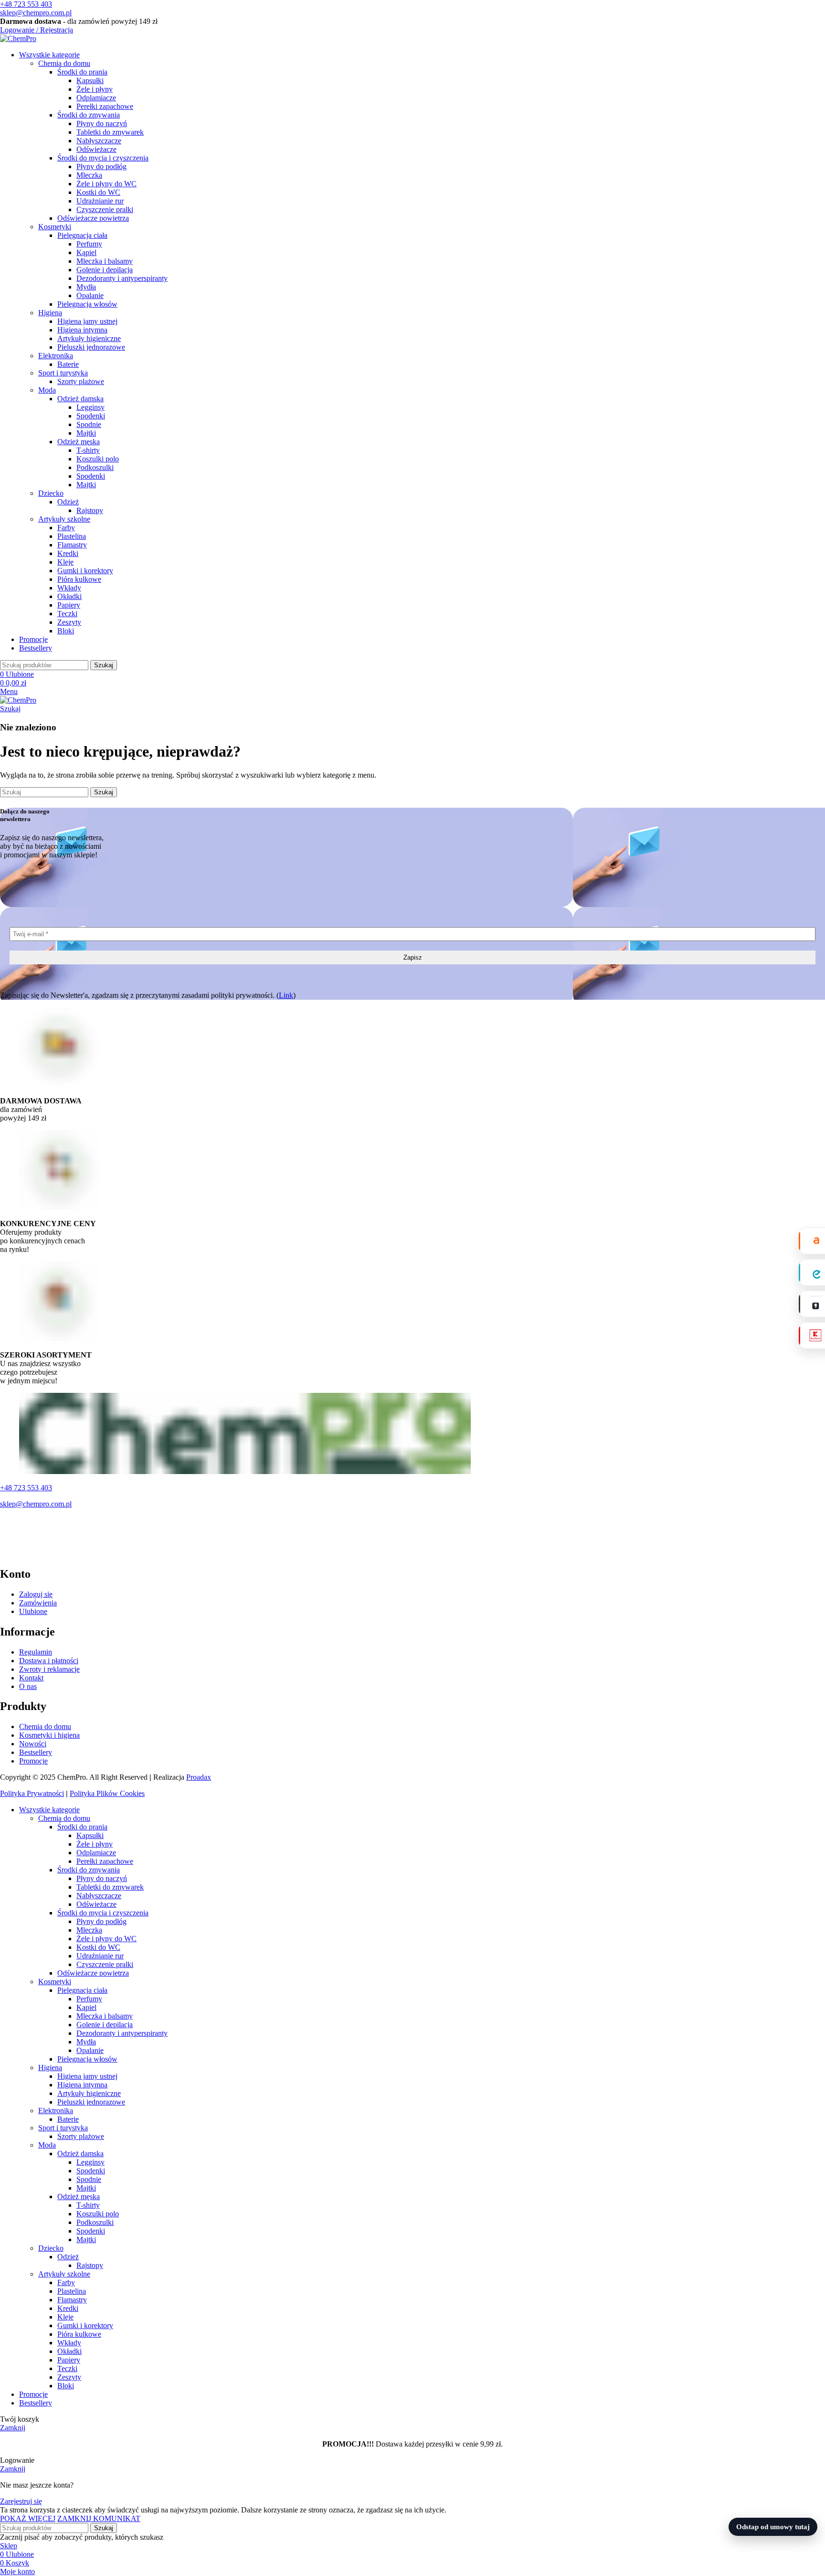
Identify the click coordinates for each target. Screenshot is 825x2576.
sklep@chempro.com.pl (36, 13)
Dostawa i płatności (49, 1661)
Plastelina (72, 536)
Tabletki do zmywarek (110, 132)
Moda (47, 390)
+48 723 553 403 (26, 4)
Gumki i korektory (85, 571)
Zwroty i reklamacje (49, 1669)
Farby (66, 528)
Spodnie (89, 424)
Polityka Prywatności (32, 1793)
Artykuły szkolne (64, 519)
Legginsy (90, 407)
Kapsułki (90, 80)
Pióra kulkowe (79, 579)
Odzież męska (79, 442)
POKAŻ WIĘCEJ (28, 2518)
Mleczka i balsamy (105, 261)
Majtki (86, 433)
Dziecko (51, 493)
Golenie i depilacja (105, 270)
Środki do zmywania (89, 115)
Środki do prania (82, 72)
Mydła (86, 287)
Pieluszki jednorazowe (91, 347)
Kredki (68, 553)
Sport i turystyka (63, 373)
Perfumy (89, 244)
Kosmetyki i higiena (49, 1735)
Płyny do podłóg (101, 166)
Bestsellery (36, 1752)
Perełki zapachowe (105, 106)
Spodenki (91, 416)
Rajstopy (90, 510)
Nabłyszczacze (99, 141)
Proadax (199, 1777)
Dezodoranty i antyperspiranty (122, 278)
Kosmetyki (55, 227)
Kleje (65, 562)
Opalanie (90, 295)
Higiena (50, 313)
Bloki (66, 631)
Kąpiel (86, 252)
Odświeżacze (96, 149)
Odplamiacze (96, 98)
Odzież (68, 502)
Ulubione (33, 1611)
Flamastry (72, 545)
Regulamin (36, 1652)
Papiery (69, 605)
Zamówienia (38, 1603)
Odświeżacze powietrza (93, 218)
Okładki (69, 596)
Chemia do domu (64, 63)
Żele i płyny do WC (106, 184)
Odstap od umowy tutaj (773, 2527)
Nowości (33, 1744)
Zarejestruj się (21, 2501)
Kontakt (31, 1678)
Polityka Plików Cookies (107, 1793)
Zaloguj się (36, 1594)
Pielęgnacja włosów (87, 304)
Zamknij (13, 2428)
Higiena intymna (82, 330)
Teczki (67, 614)
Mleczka (89, 175)
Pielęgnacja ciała (82, 235)
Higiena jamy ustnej (87, 321)
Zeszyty (69, 622)
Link (286, 995)
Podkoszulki (95, 467)
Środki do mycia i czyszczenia (103, 158)
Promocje (33, 1761)
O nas (28, 1686)
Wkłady (69, 588)
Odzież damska (80, 399)
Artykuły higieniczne (89, 338)
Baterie (68, 364)
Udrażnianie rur (100, 201)
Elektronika (56, 356)
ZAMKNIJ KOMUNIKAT (99, 2518)
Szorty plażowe (81, 381)
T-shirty (88, 450)
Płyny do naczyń (102, 123)
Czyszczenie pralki (105, 209)
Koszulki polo (98, 459)
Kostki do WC (98, 192)
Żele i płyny (95, 89)
